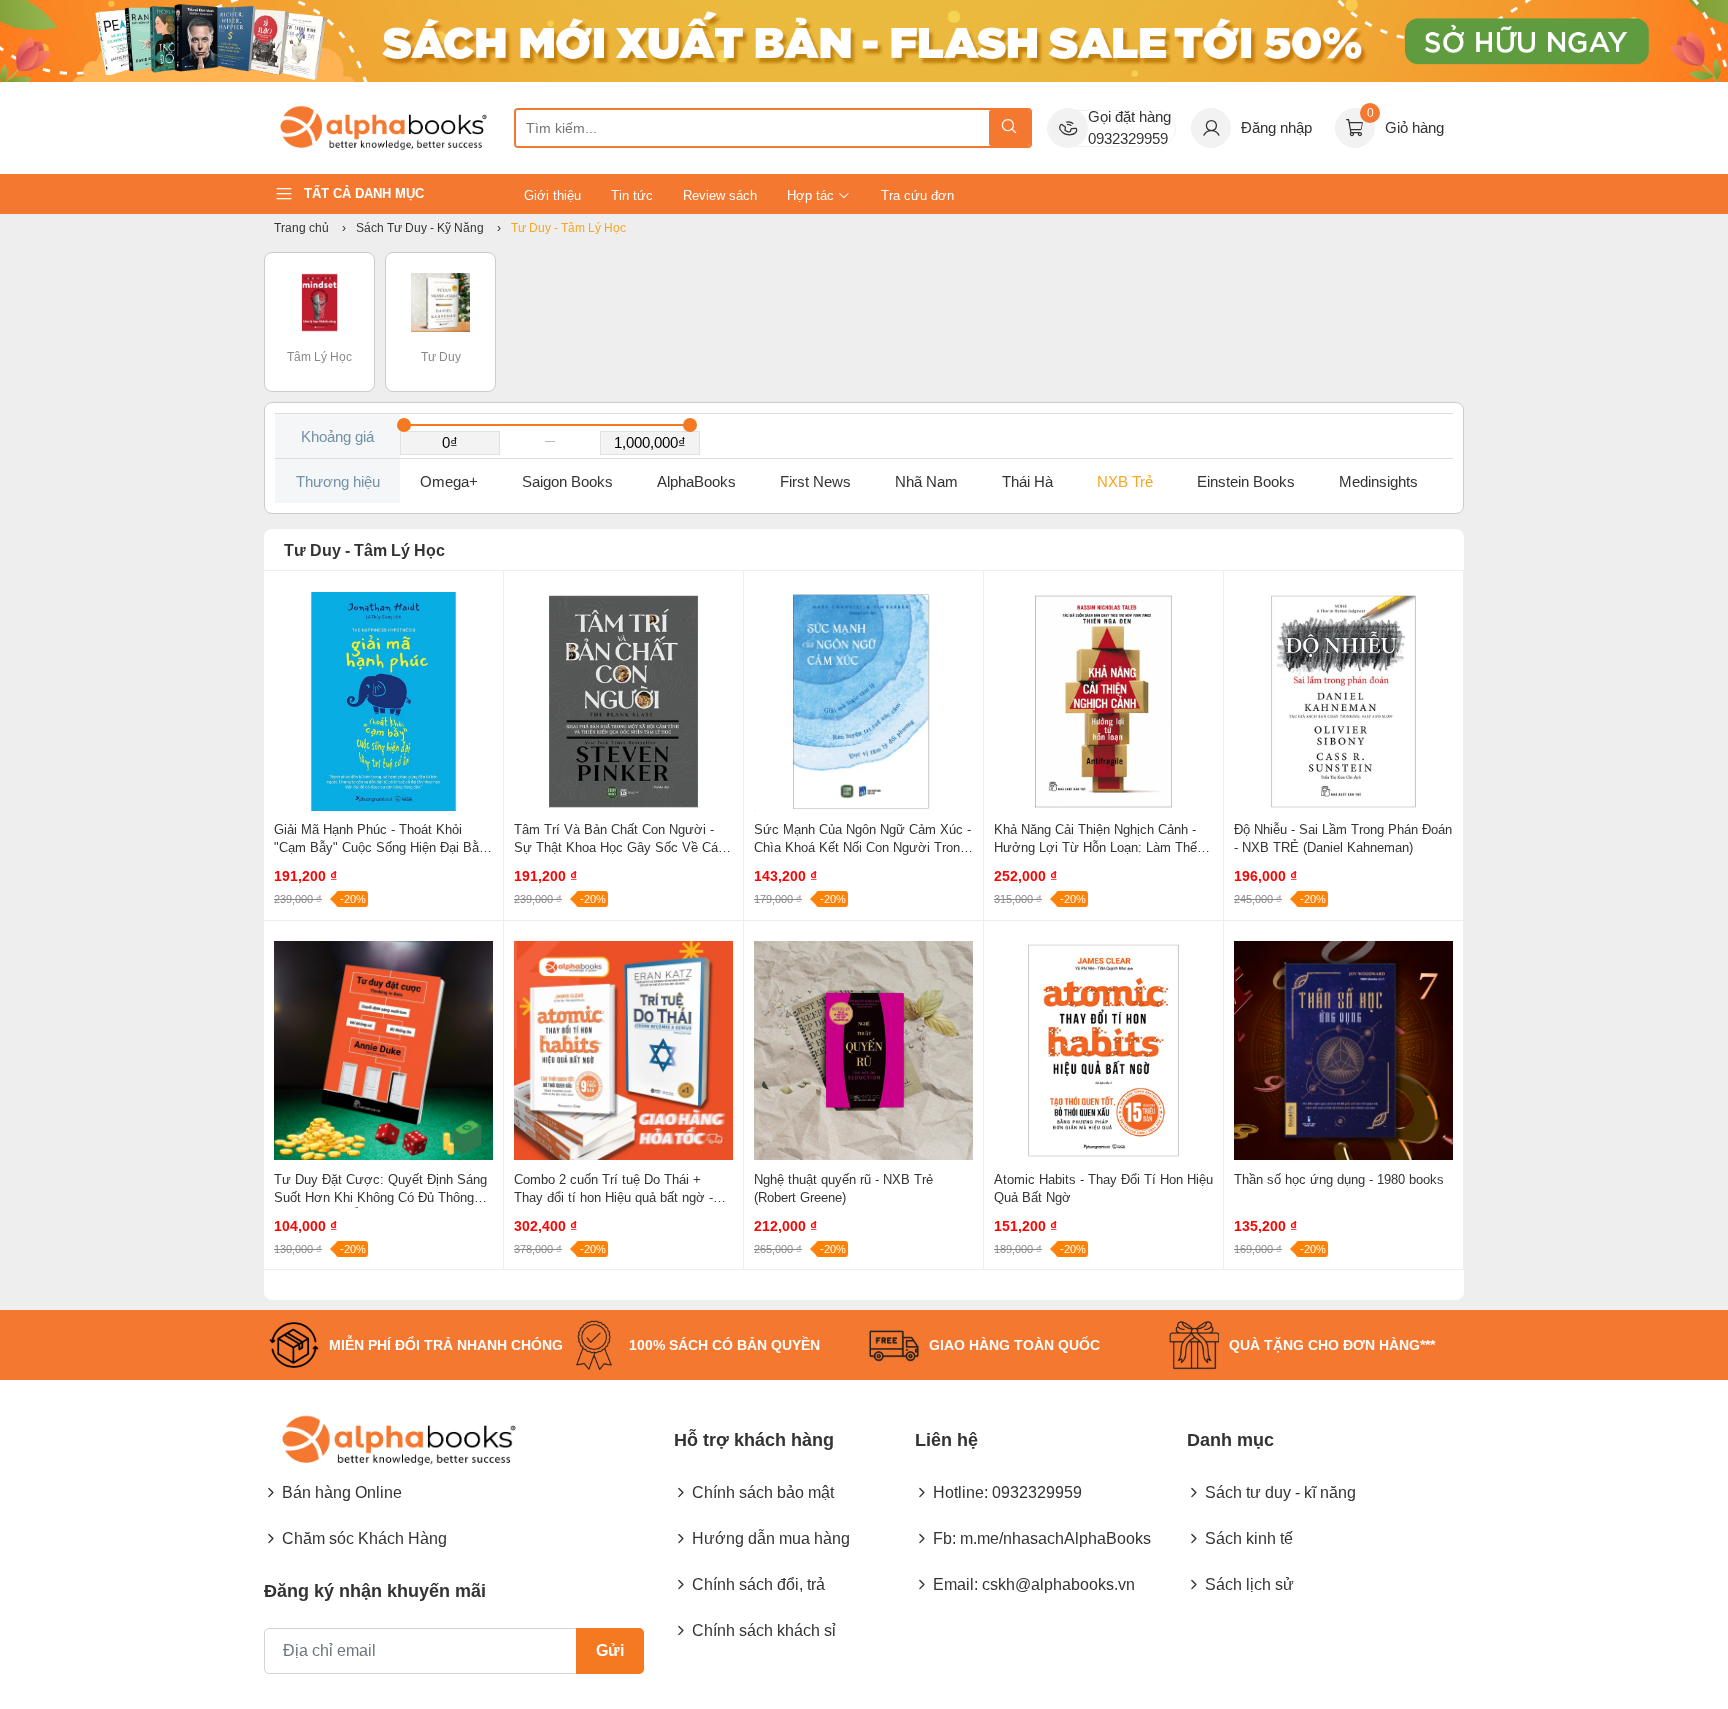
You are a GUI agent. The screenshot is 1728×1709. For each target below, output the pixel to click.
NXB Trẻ (1125, 481)
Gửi (610, 1650)
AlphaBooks (696, 481)
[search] (1009, 128)
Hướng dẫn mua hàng (771, 1538)
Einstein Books (1246, 481)
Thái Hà (1027, 481)
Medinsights (1378, 481)
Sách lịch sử (1249, 1584)
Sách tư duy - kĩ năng (1280, 1492)
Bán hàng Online (342, 1492)
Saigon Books (567, 481)
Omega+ (449, 481)
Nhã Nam (926, 481)
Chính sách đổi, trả (758, 1584)
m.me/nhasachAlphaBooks (1055, 1538)
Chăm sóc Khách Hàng (364, 1538)
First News (815, 481)
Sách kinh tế (1249, 1538)
